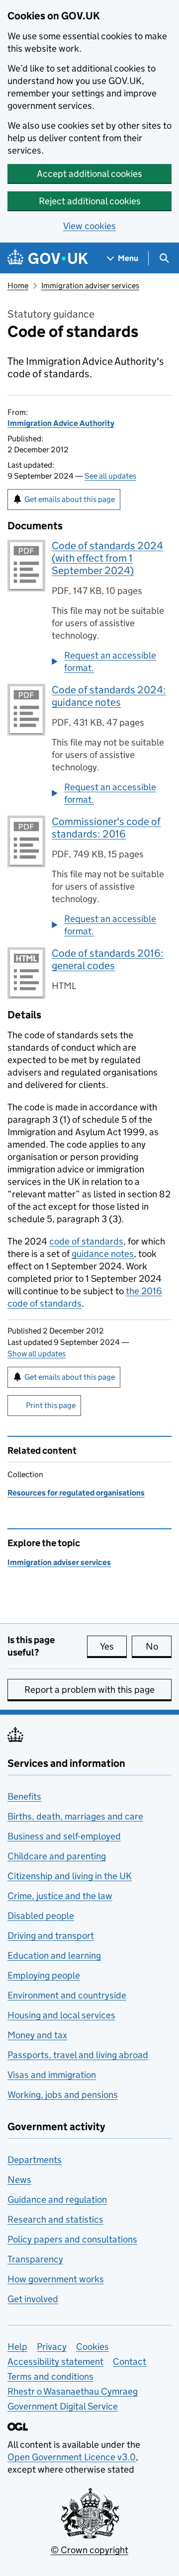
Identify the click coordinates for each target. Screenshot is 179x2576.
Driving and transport (51, 1936)
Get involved (33, 2299)
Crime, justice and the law (60, 1896)
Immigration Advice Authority (61, 423)
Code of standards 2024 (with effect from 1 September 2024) (107, 558)
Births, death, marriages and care (75, 1816)
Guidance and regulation (57, 2200)
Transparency (35, 2259)
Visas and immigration (52, 2075)
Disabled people (41, 1916)
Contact (130, 2362)
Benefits (24, 1796)
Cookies (92, 2347)
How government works (56, 2279)
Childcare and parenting (57, 1856)
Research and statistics (55, 2219)
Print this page (51, 1405)
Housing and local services (61, 2015)
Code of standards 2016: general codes (108, 959)
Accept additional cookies (89, 174)
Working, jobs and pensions (63, 2095)
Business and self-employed (64, 1836)
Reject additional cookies (90, 201)
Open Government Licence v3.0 (72, 2457)
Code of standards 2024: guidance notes (109, 696)
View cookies (89, 226)
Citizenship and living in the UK (70, 1876)
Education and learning (54, 1955)
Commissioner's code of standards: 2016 (106, 828)
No (159, 1646)
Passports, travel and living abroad (78, 2055)
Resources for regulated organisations (76, 1493)
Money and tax (37, 2035)
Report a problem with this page (89, 1690)
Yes (113, 1646)
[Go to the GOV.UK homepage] (48, 258)
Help (17, 2347)
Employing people (44, 1975)
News (19, 2180)
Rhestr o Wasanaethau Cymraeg (73, 2391)
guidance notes (103, 1254)
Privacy (52, 2347)
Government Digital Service (63, 2406)
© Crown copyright (89, 2550)
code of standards (86, 1241)
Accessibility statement (55, 2362)
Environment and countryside (67, 1995)
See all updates (110, 476)
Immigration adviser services (90, 286)
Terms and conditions (50, 2376)
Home (18, 286)
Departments (35, 2160)
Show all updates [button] (37, 1354)
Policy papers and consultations (72, 2239)
